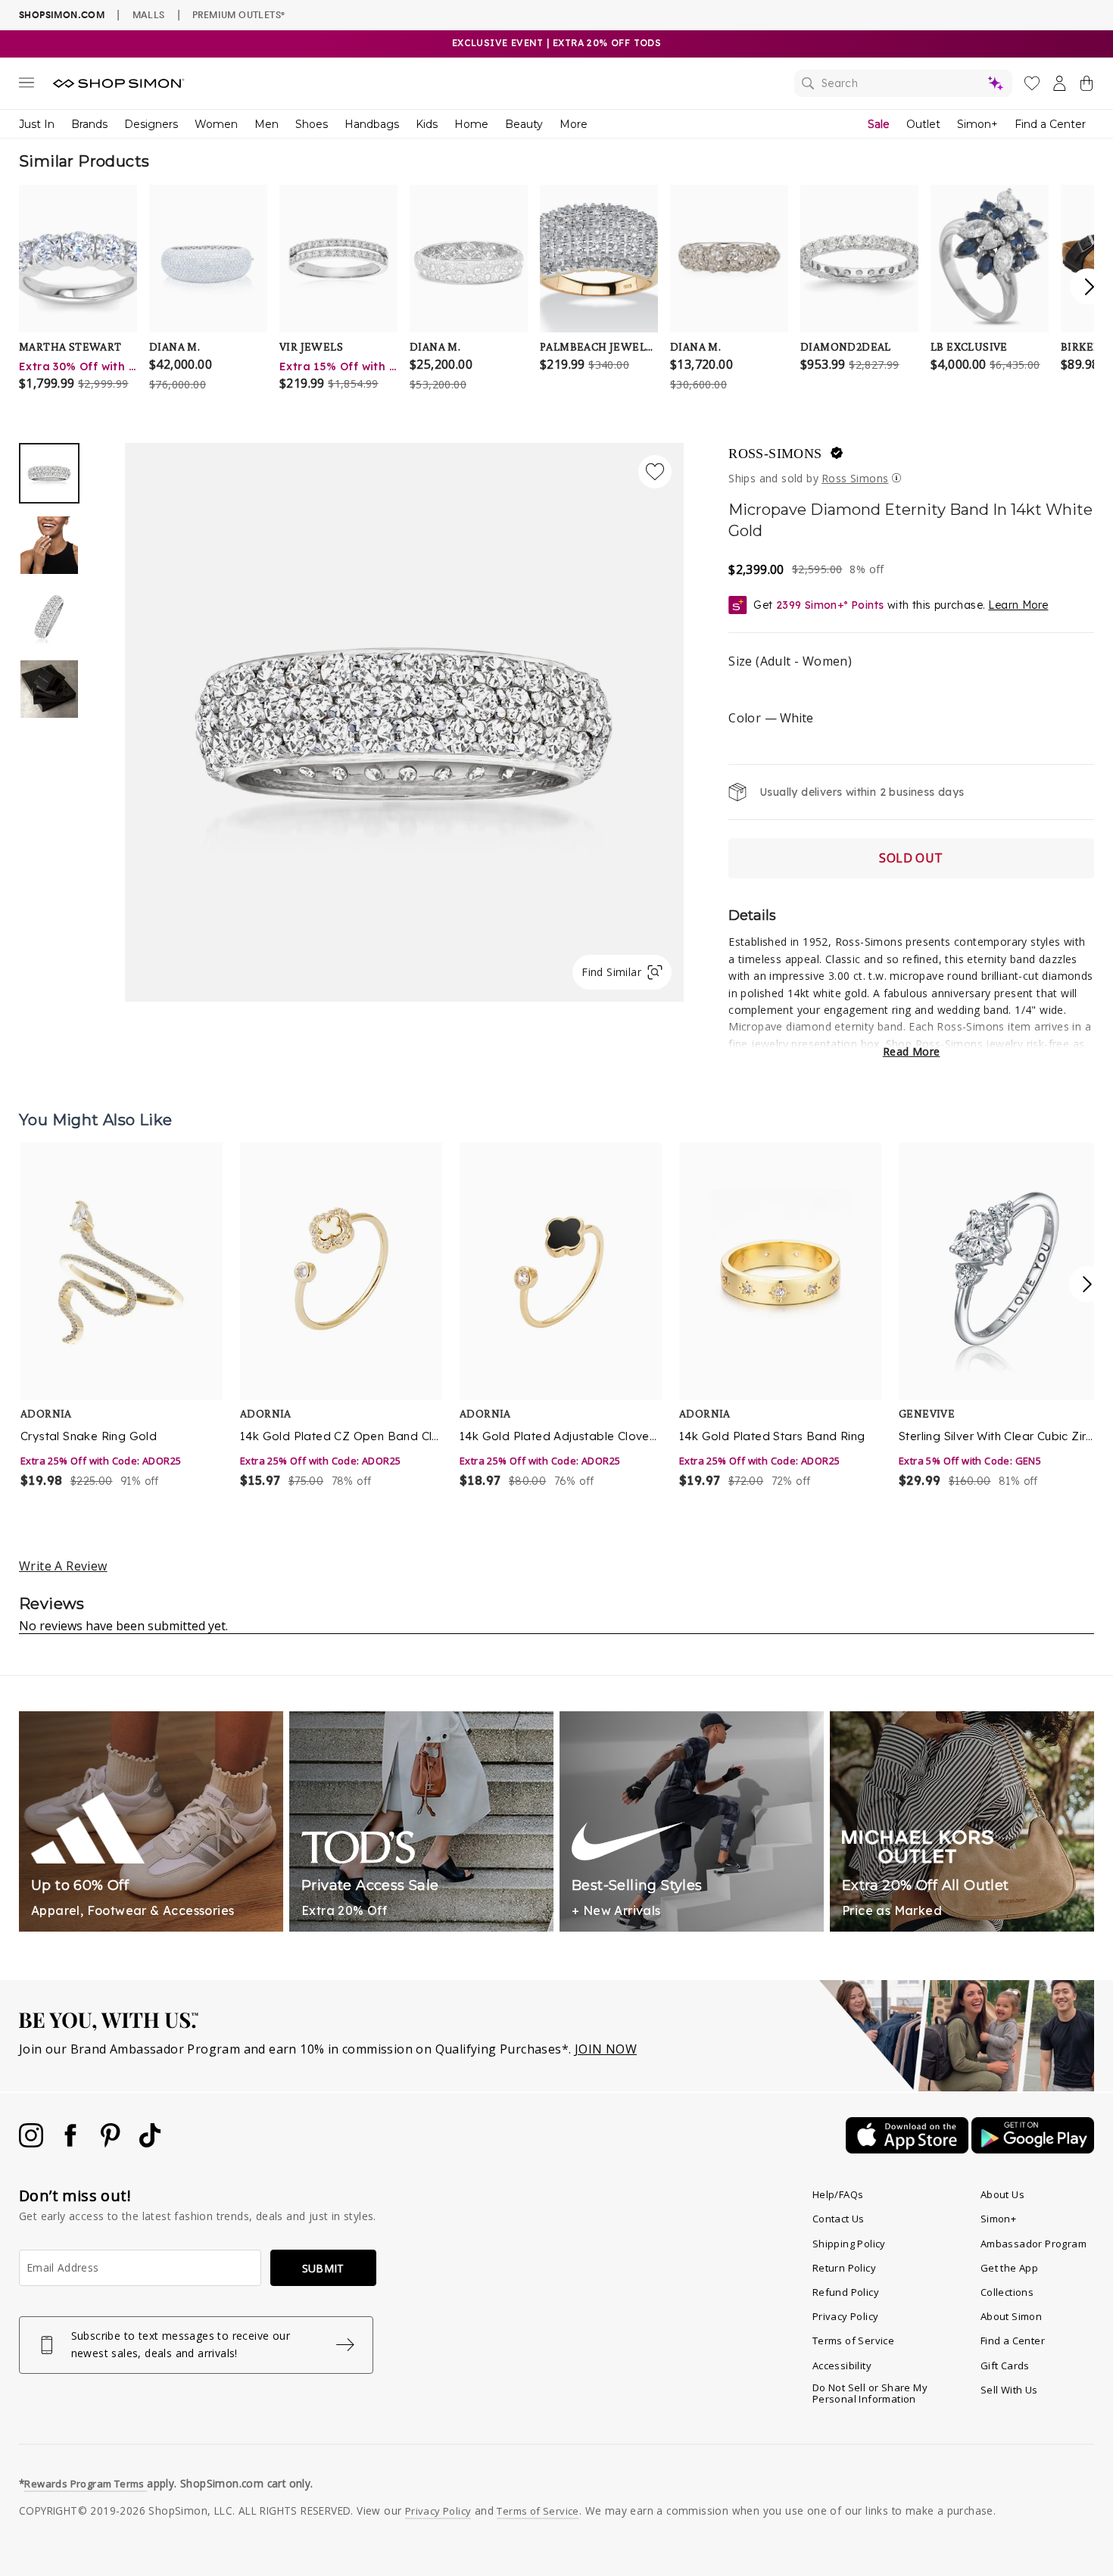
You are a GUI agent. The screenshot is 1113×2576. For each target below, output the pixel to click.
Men (267, 124)
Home (471, 124)
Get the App (1009, 2268)
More (574, 124)
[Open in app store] (909, 2149)
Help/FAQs (838, 2194)
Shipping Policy (849, 2244)
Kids (427, 124)
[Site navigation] (26, 86)
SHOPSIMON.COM (62, 15)
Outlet (923, 124)
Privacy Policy (846, 2316)
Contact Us (839, 2219)
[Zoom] (404, 716)
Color (770, 718)
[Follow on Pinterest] (112, 2143)
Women (216, 124)
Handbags (372, 124)
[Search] (903, 83)
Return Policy (844, 2268)
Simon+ (977, 124)
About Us (1002, 2194)
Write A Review (63, 1566)
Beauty (524, 124)
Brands (89, 124)
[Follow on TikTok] (150, 2143)
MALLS (149, 14)
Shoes (312, 124)
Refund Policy (846, 2292)
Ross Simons (855, 478)
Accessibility (842, 2365)
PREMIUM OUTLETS (238, 14)
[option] (404, 722)
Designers (151, 124)
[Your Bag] (1086, 86)
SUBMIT (323, 2268)
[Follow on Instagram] (33, 2143)
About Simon (1011, 2316)
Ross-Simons (775, 454)
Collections (1007, 2292)
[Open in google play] (1033, 2149)
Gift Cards (1005, 2365)
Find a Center (1050, 124)
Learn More (1018, 605)
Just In (37, 124)
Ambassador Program (1033, 2244)
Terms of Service (853, 2341)
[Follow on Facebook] (72, 2143)
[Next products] (1087, 1284)
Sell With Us (1009, 2390)
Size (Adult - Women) (790, 661)
